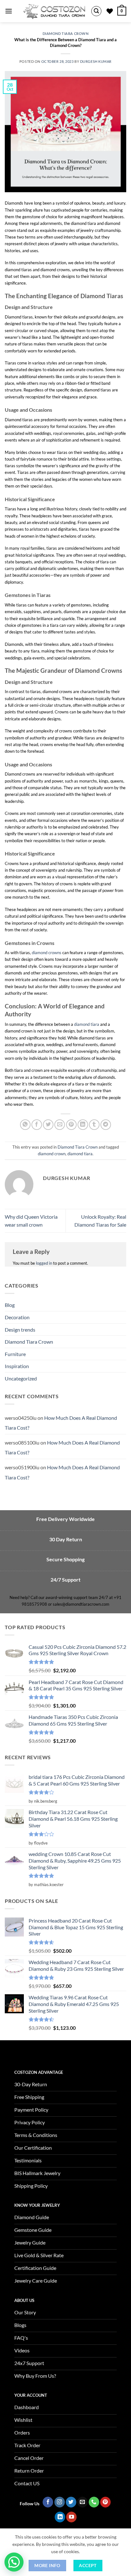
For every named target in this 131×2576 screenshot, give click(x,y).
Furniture (15, 1354)
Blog (10, 1305)
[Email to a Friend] (60, 1125)
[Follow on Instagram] (60, 2502)
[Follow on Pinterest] (105, 2502)
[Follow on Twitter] (71, 2502)
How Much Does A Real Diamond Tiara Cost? (61, 1423)
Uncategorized (21, 1378)
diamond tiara (87, 1024)
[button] (9, 11)
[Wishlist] (110, 11)
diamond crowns (47, 953)
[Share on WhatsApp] (25, 1125)
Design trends (20, 1330)
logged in (44, 1263)
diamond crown (52, 1154)
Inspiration (17, 1366)
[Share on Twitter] (48, 1125)
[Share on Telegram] (106, 1125)
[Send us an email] (83, 2502)
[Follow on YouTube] (71, 2517)
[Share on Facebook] (37, 1125)
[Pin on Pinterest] (71, 1125)
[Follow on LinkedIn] (60, 2517)
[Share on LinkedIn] (83, 1125)
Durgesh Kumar (96, 61)
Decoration (17, 1317)
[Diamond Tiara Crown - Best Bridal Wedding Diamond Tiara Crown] (54, 11)
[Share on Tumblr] (94, 1125)
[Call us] (94, 2502)
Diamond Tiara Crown (66, 33)
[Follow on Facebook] (48, 2502)
